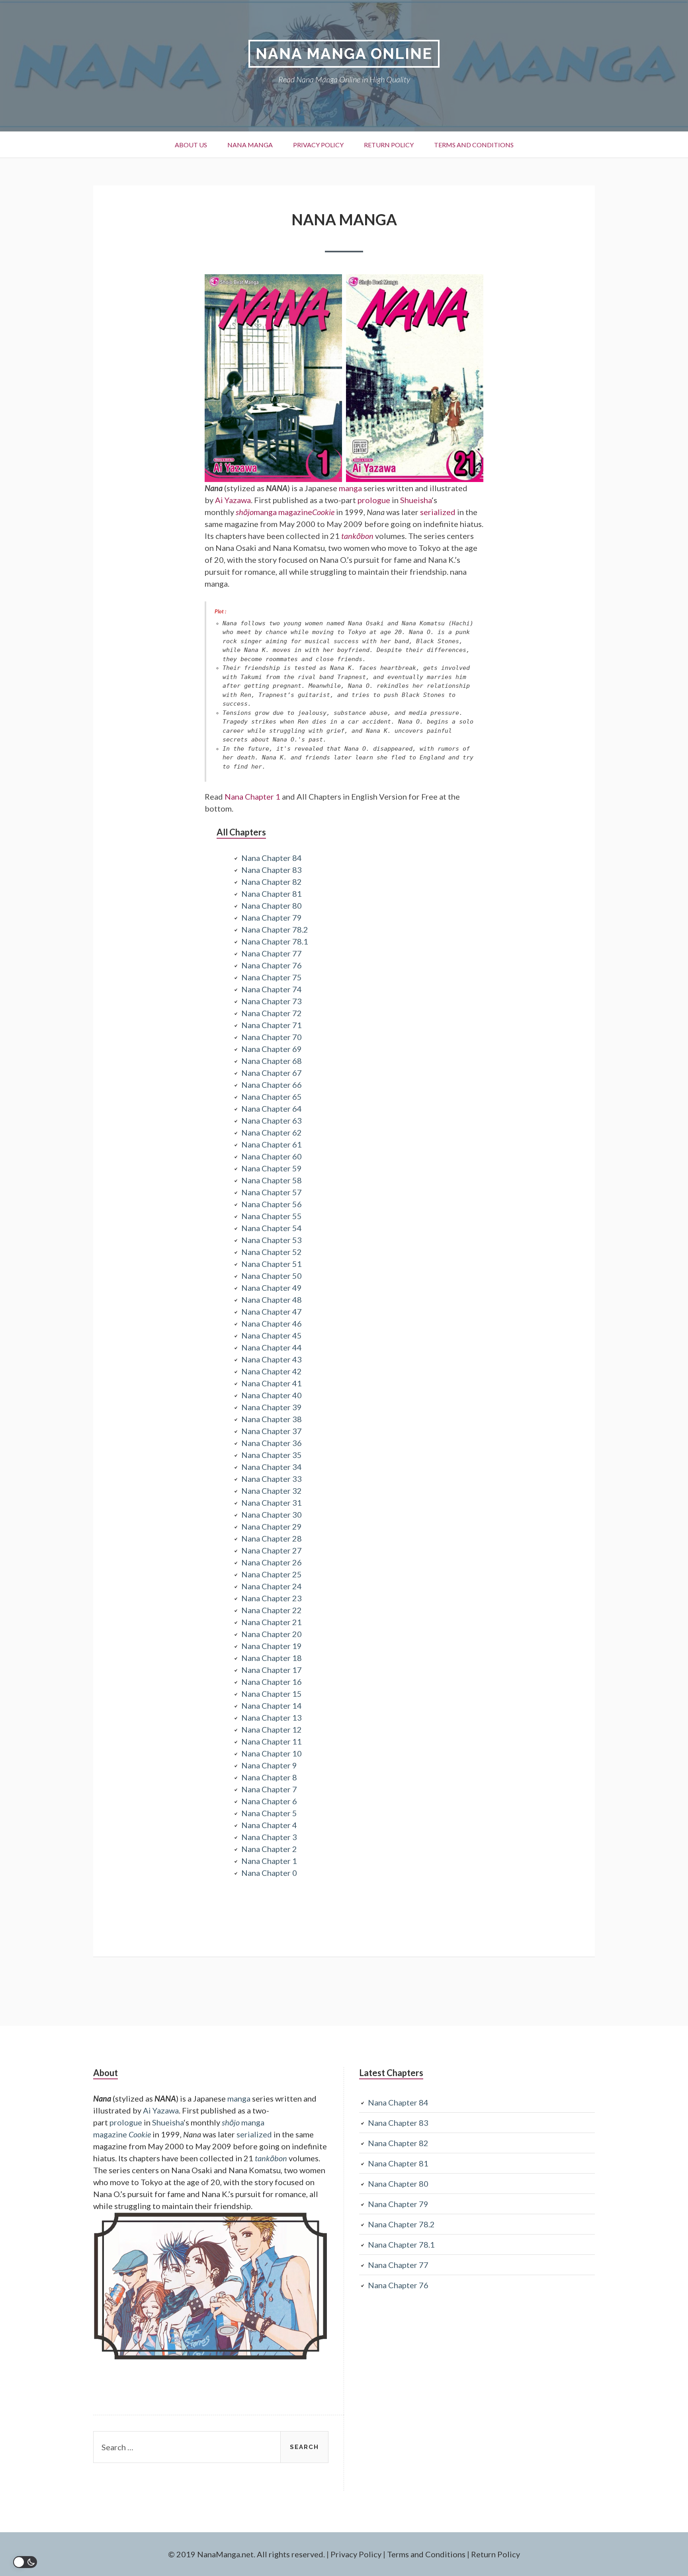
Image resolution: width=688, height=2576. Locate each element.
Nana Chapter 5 (269, 1813)
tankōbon (357, 536)
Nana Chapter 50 (272, 1276)
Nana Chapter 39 (272, 1407)
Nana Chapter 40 (272, 1395)
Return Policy (389, 145)
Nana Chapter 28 (272, 1538)
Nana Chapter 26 (272, 1562)
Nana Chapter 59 (272, 1168)
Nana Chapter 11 (272, 1741)
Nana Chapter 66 (272, 1085)
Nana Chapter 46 (272, 1323)
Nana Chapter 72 (272, 1013)
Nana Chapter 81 (272, 894)
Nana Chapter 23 (272, 1598)
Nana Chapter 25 (272, 1574)
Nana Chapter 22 (272, 1610)
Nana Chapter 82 (272, 882)
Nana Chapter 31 (272, 1503)
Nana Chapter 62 (272, 1132)
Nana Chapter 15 (272, 1694)
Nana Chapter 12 (272, 1729)
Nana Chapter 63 (272, 1120)
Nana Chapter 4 (269, 1825)
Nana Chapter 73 (272, 1001)
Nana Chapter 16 (272, 1682)
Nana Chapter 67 (272, 1073)
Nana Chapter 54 (272, 1228)
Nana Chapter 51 (272, 1264)
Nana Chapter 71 (272, 1025)
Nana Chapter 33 (272, 1479)
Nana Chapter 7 (269, 1789)
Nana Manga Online (344, 54)
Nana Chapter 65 (272, 1097)
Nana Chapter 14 (272, 1706)
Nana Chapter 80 (272, 906)
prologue (374, 500)
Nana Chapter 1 (252, 796)
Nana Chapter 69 (272, 1049)
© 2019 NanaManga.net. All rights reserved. (246, 2554)
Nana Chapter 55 (272, 1216)
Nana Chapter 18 (272, 1658)
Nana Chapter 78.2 (275, 929)
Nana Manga (250, 145)
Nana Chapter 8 (269, 1777)
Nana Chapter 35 (272, 1455)
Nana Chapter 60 (272, 1156)
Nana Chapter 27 (272, 1550)
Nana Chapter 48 (272, 1300)
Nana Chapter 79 (272, 917)
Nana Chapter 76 (272, 965)
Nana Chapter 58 (272, 1180)
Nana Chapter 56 (272, 1204)
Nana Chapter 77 (272, 953)
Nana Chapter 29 (272, 1526)
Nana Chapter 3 (269, 1837)
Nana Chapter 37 (272, 1431)
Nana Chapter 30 (272, 1514)
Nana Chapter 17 (272, 1670)
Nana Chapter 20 (272, 1634)
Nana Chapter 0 (269, 1873)
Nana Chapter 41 (272, 1383)
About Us (191, 145)
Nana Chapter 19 (272, 1646)
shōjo (245, 512)
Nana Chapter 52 (272, 1252)
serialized (438, 512)
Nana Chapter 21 (272, 1622)
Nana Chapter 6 (269, 1801)
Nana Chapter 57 (272, 1192)
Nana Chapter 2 (269, 1849)
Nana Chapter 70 (272, 1037)
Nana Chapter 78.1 (275, 941)
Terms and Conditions (474, 145)
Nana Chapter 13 (272, 1717)
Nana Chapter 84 (272, 858)
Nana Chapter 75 (272, 977)
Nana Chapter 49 (272, 1288)
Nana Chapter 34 (272, 1467)
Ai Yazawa (233, 500)
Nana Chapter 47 (272, 1311)
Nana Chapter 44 (272, 1347)
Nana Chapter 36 (272, 1443)
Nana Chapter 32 (272, 1491)
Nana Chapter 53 (272, 1240)
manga (350, 488)
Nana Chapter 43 (272, 1359)
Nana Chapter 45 (272, 1335)
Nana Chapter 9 (269, 1765)
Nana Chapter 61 (272, 1144)
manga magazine (283, 512)
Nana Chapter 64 (272, 1108)
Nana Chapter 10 (272, 1753)
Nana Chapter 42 (272, 1371)
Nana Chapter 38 (272, 1419)
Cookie (323, 512)
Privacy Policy (318, 145)
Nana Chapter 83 (272, 870)
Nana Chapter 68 (272, 1061)
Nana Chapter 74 (272, 989)
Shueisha (416, 500)
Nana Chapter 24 (272, 1586)
